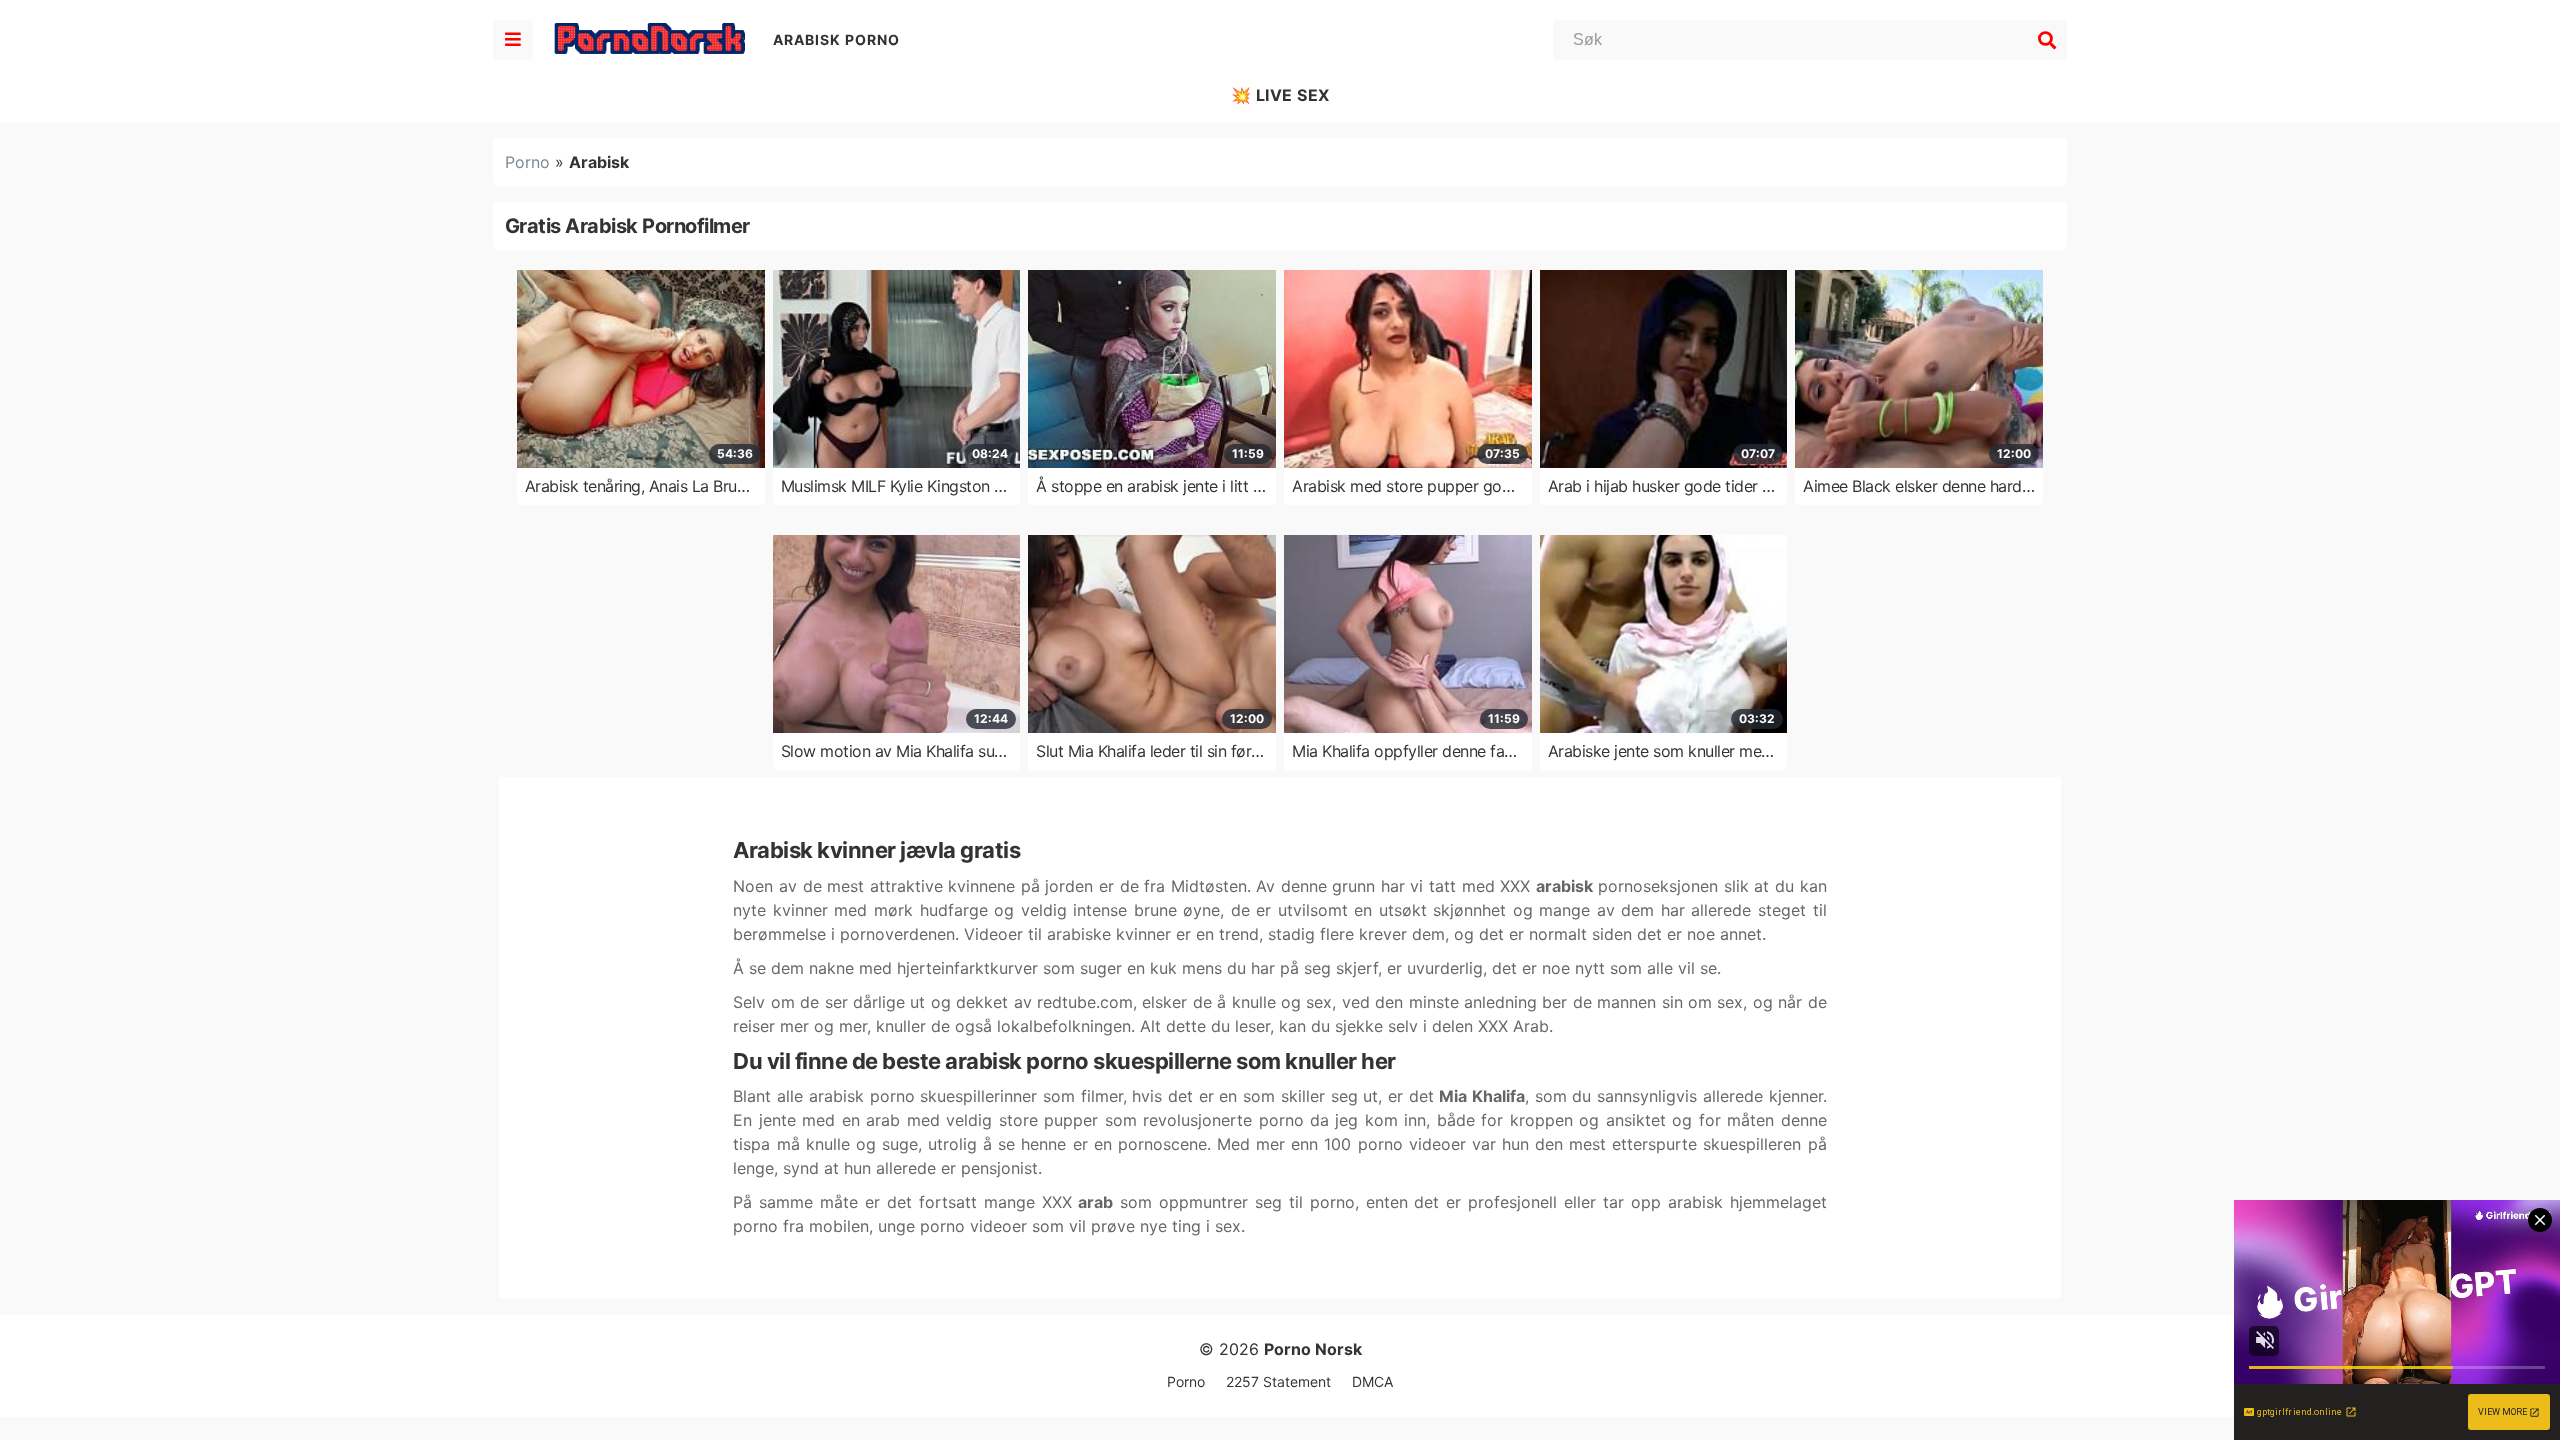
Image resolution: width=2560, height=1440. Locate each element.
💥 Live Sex (1280, 95)
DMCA (1372, 1381)
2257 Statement (1278, 1381)
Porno (527, 162)
